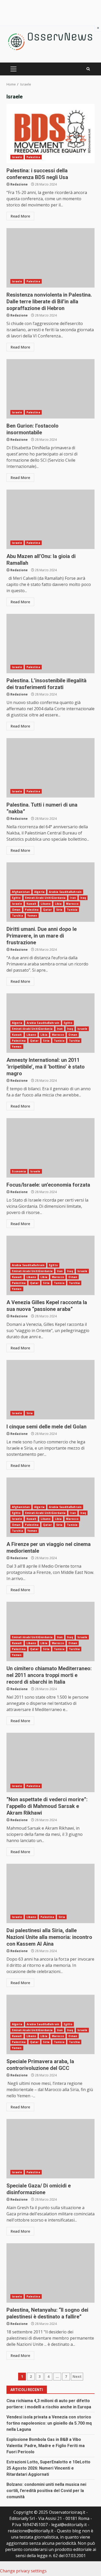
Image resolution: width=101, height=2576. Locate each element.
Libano (46, 904)
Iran (73, 898)
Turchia (17, 916)
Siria (59, 910)
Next (77, 2376)
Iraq (83, 898)
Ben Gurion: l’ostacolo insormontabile (51, 389)
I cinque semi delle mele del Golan (51, 1390)
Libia (58, 904)
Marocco (72, 904)
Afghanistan (21, 892)
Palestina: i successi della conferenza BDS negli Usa (51, 134)
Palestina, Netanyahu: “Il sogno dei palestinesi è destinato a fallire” (51, 2273)
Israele (17, 157)
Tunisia (72, 910)
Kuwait (31, 904)
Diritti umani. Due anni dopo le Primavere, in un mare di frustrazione (42, 936)
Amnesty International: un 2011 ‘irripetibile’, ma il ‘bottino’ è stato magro (46, 1067)
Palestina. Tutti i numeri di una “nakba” (51, 768)
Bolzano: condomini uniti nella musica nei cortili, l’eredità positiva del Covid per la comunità (46, 2491)
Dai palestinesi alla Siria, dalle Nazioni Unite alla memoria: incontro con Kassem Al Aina (51, 1893)
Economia (19, 1171)
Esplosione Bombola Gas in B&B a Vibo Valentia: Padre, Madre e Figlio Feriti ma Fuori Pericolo (46, 2446)
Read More (20, 216)
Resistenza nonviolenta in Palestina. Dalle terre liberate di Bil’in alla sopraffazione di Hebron (51, 258)
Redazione (19, 184)
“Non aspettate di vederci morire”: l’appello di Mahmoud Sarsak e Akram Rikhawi (51, 1762)
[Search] (88, 69)
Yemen (32, 916)
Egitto (16, 898)
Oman (16, 910)
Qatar (47, 910)
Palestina (33, 157)
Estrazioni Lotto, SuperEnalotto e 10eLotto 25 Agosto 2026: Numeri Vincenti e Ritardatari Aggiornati (48, 2468)
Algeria (39, 892)
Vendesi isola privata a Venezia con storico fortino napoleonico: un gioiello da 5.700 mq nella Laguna (49, 2423)
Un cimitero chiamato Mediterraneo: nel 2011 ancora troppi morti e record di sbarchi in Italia (51, 1631)
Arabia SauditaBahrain (65, 892)
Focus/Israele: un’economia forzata (51, 1148)
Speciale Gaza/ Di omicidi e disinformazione (51, 2149)
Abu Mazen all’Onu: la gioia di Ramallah (51, 519)
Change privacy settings (23, 2571)
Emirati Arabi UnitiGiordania (45, 898)
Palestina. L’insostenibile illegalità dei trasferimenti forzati (51, 644)
